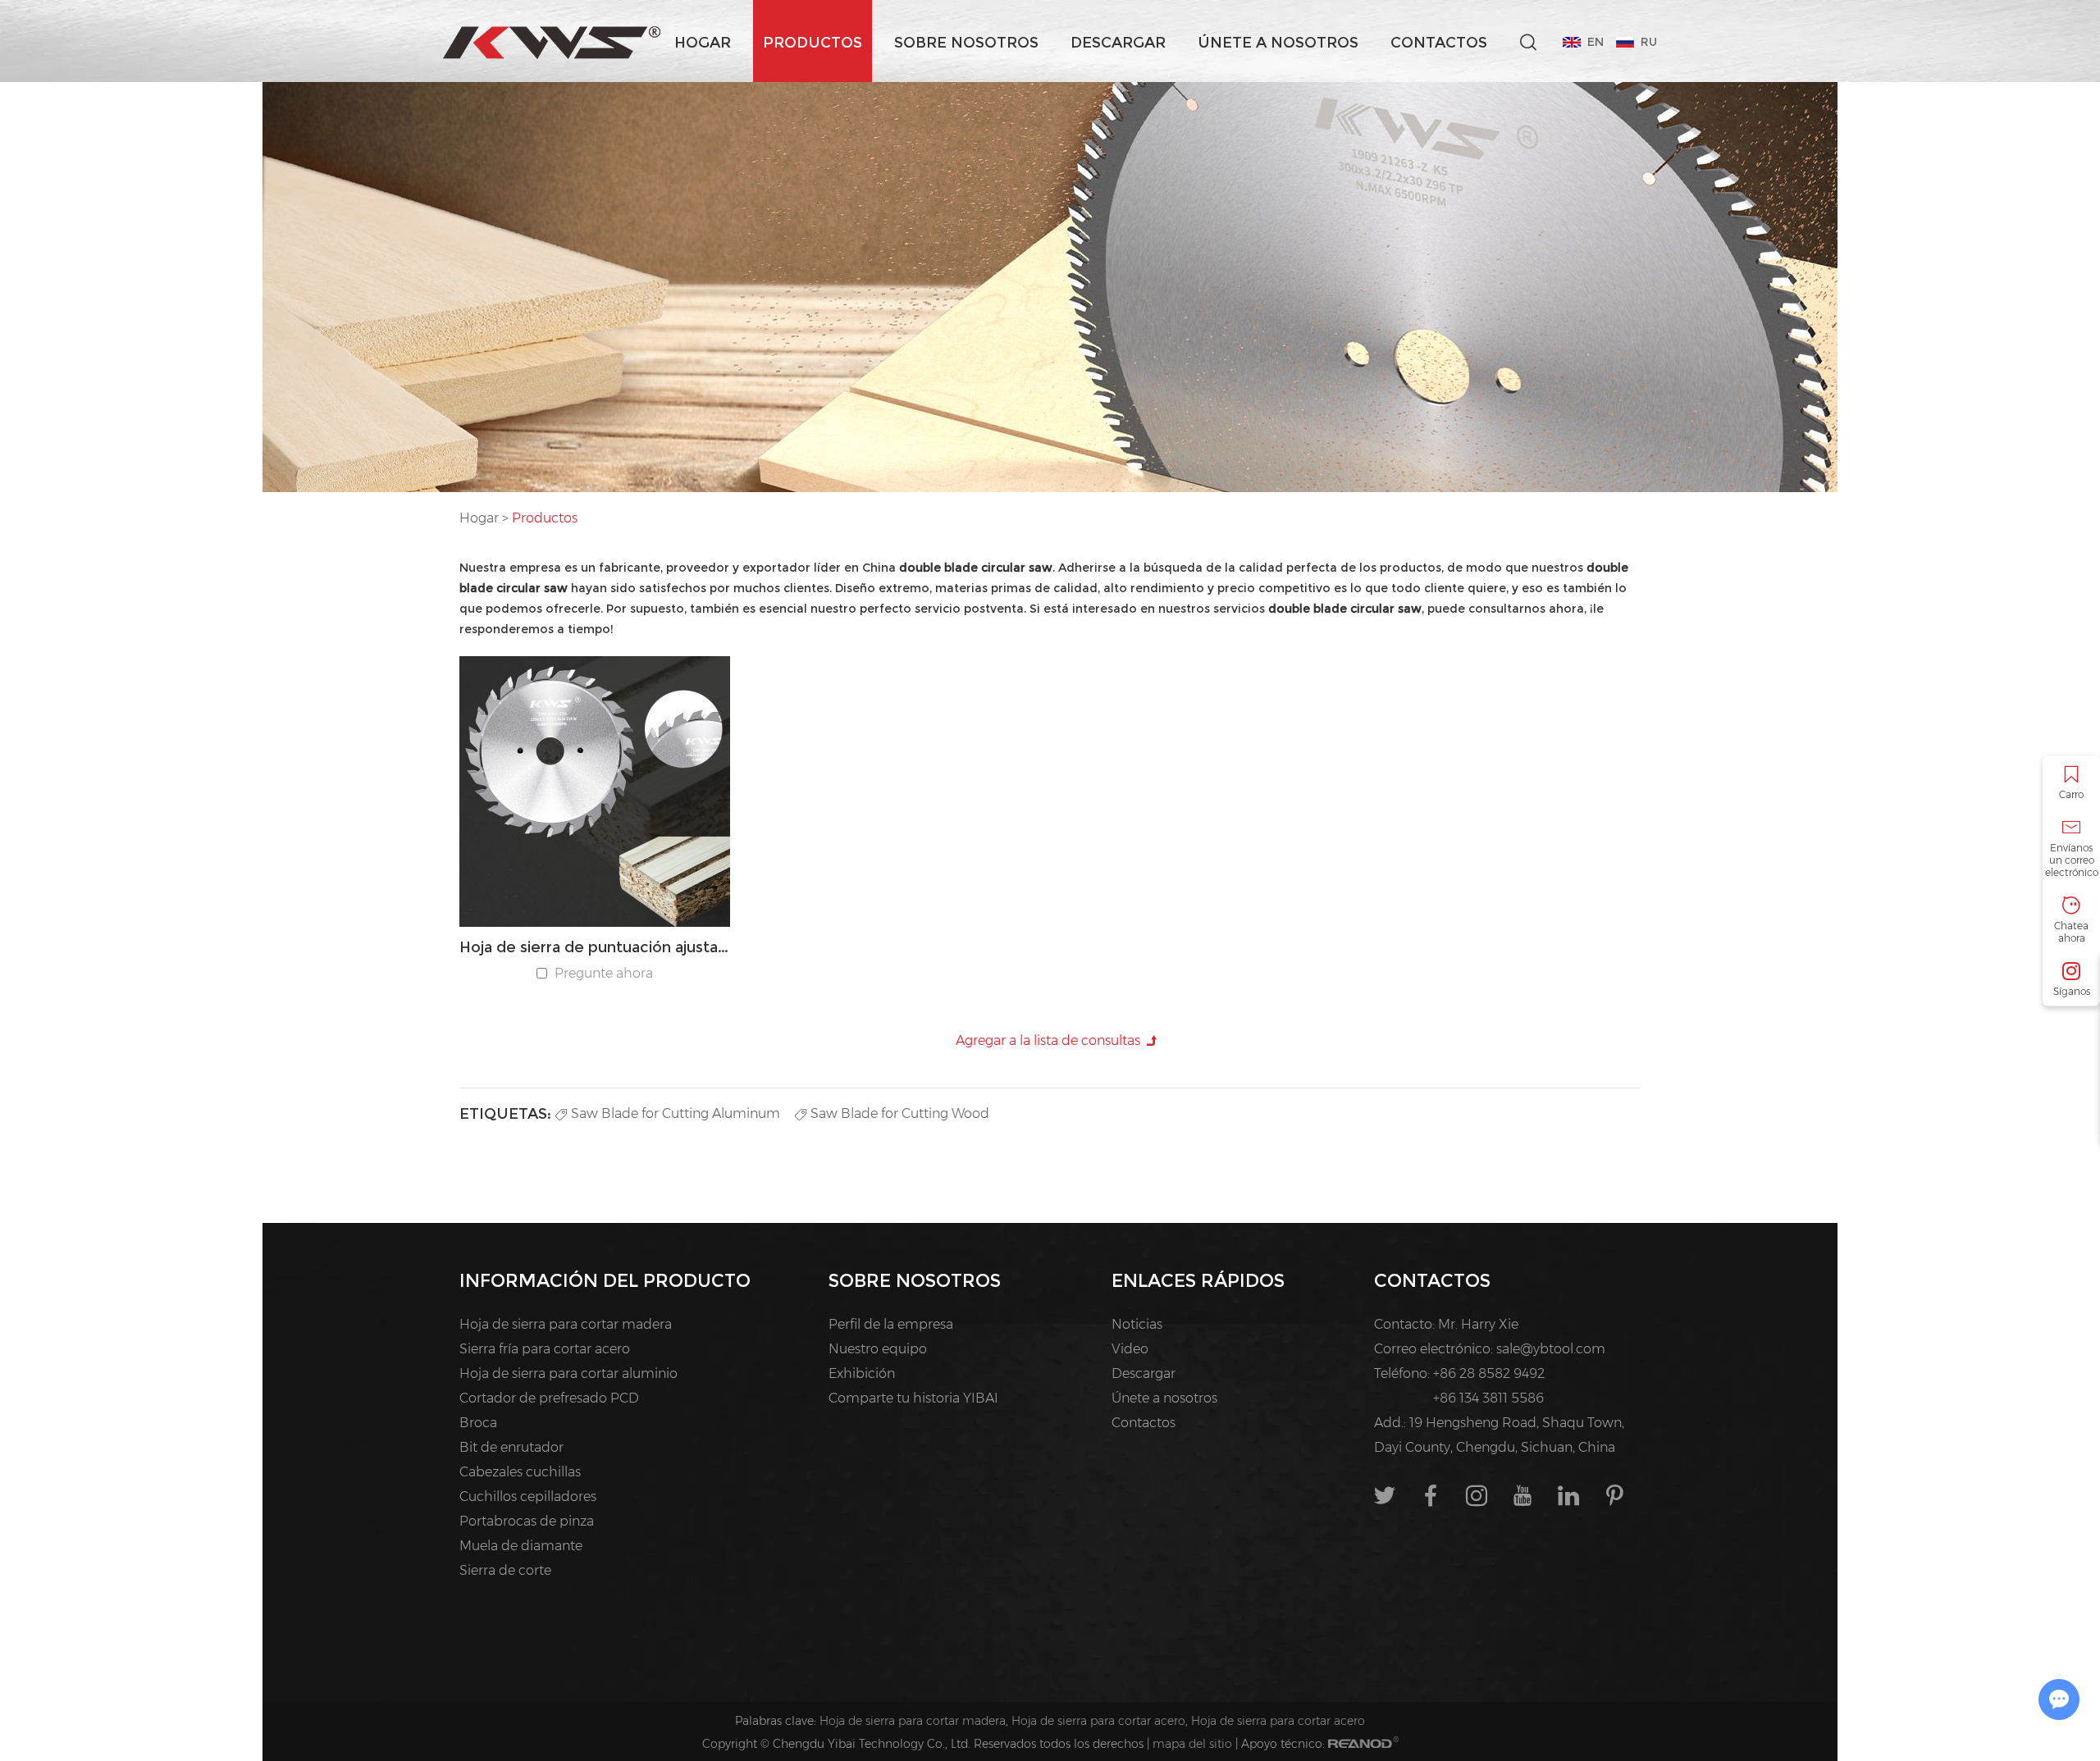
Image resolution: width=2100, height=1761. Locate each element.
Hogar (703, 43)
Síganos (2072, 990)
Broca (478, 1423)
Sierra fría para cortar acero (545, 1349)
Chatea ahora (2071, 931)
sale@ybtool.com (1551, 1349)
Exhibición (862, 1373)
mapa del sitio (1192, 1744)
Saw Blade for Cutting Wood (900, 1113)
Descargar (1118, 43)
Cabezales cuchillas (520, 1472)
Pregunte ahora (604, 973)
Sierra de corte (505, 1570)
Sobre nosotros (966, 43)
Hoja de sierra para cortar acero (1098, 1721)
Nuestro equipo (878, 1349)
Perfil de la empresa (891, 1324)
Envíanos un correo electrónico (2072, 859)
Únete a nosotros (1278, 43)
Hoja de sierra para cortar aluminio (568, 1373)
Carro (2071, 794)
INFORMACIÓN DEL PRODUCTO (605, 1281)
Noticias (1137, 1324)
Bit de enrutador (511, 1447)
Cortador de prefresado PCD (549, 1398)
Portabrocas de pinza (527, 1521)
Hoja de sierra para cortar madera (566, 1324)
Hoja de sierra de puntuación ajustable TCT (595, 947)
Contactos (1439, 43)
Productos (813, 43)
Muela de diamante (521, 1546)
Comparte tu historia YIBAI (913, 1398)
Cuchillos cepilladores (528, 1496)
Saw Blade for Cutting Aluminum (676, 1113)
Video (1130, 1349)
